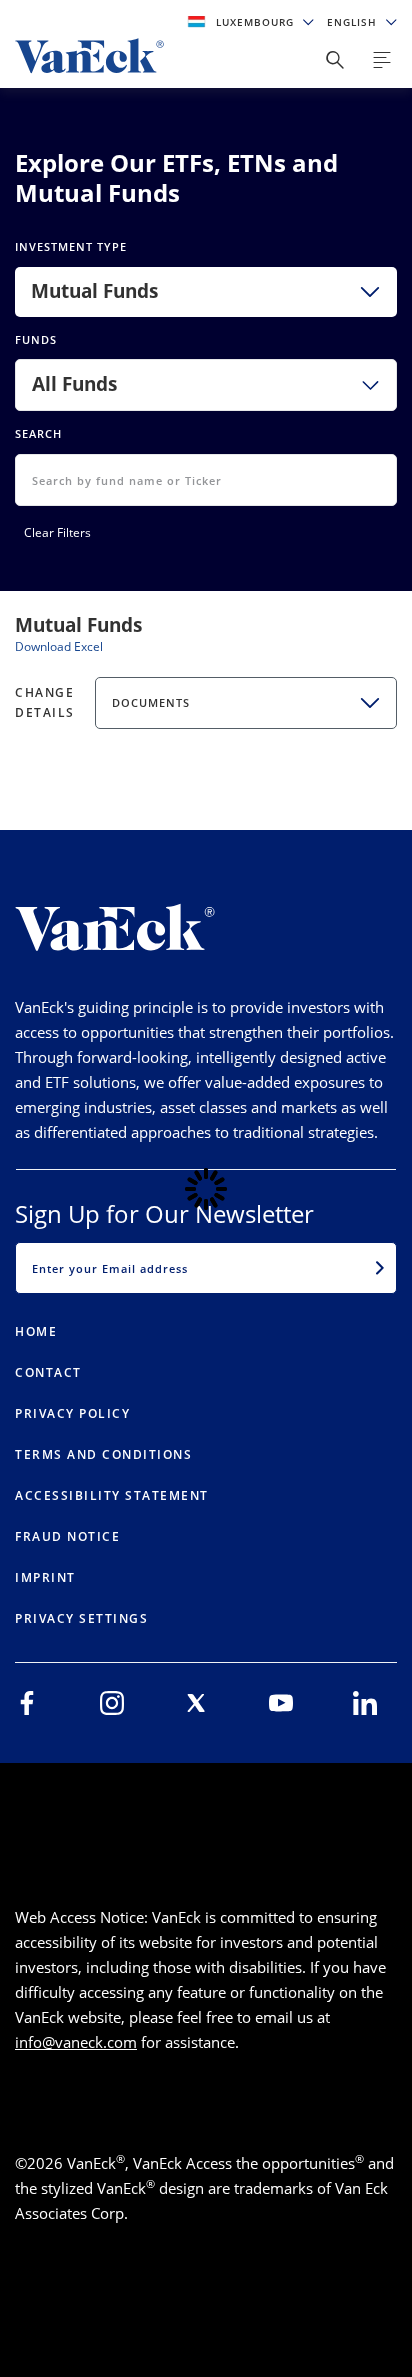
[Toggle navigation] (382, 60)
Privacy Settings (81, 1618)
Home (36, 1331)
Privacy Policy (72, 1413)
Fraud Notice (67, 1536)
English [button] (354, 22)
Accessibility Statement (112, 1495)
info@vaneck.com (76, 2042)
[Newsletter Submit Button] (380, 1268)
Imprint (45, 1577)
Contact (48, 1372)
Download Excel (59, 646)
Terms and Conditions (103, 1454)
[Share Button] (335, 60)
